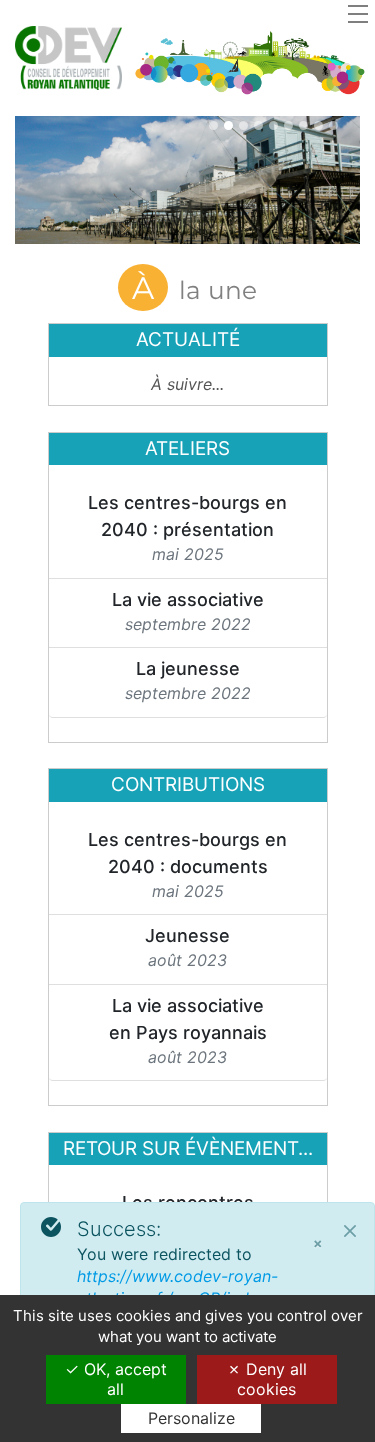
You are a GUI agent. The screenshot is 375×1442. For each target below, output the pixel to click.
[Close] (350, 1231)
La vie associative (188, 599)
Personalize (191, 1418)
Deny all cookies (272, 1378)
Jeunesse (187, 935)
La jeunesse (188, 668)
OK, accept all (123, 1378)
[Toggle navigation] (358, 13)
